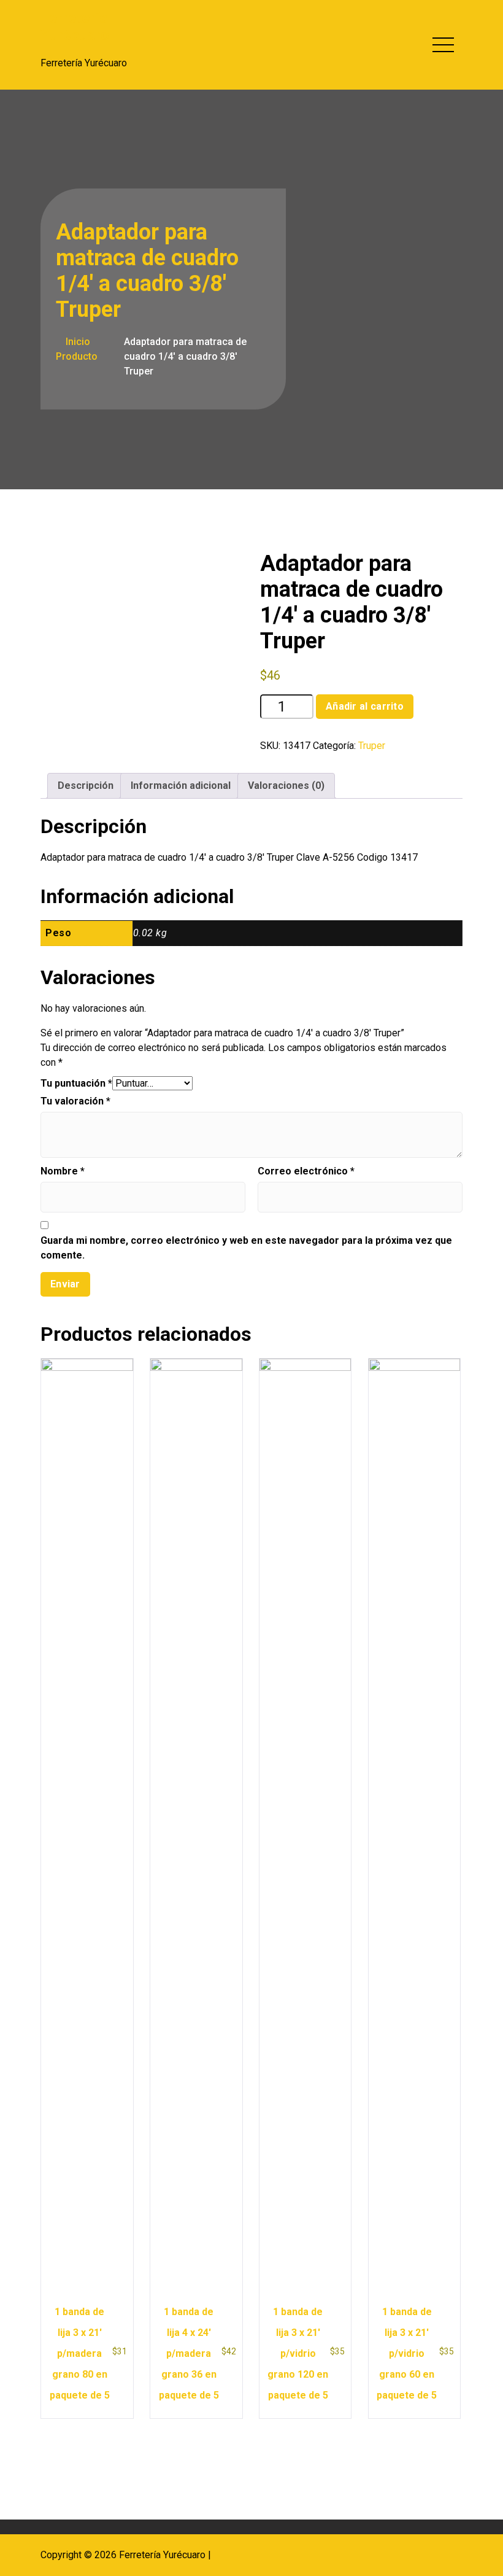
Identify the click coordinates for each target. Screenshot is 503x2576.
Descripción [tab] (86, 786)
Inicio (77, 342)
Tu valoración (75, 1101)
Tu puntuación (76, 1083)
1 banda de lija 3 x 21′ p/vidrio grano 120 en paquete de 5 (298, 2353)
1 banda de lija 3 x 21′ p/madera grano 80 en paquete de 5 (80, 2353)
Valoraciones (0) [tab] (286, 786)
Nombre (63, 1171)
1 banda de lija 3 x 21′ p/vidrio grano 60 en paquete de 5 (407, 2353)
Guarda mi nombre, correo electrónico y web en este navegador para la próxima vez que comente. (246, 1248)
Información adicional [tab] (181, 786)
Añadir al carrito (365, 706)
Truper (372, 746)
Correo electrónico (306, 1171)
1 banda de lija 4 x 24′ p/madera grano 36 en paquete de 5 (189, 2353)
